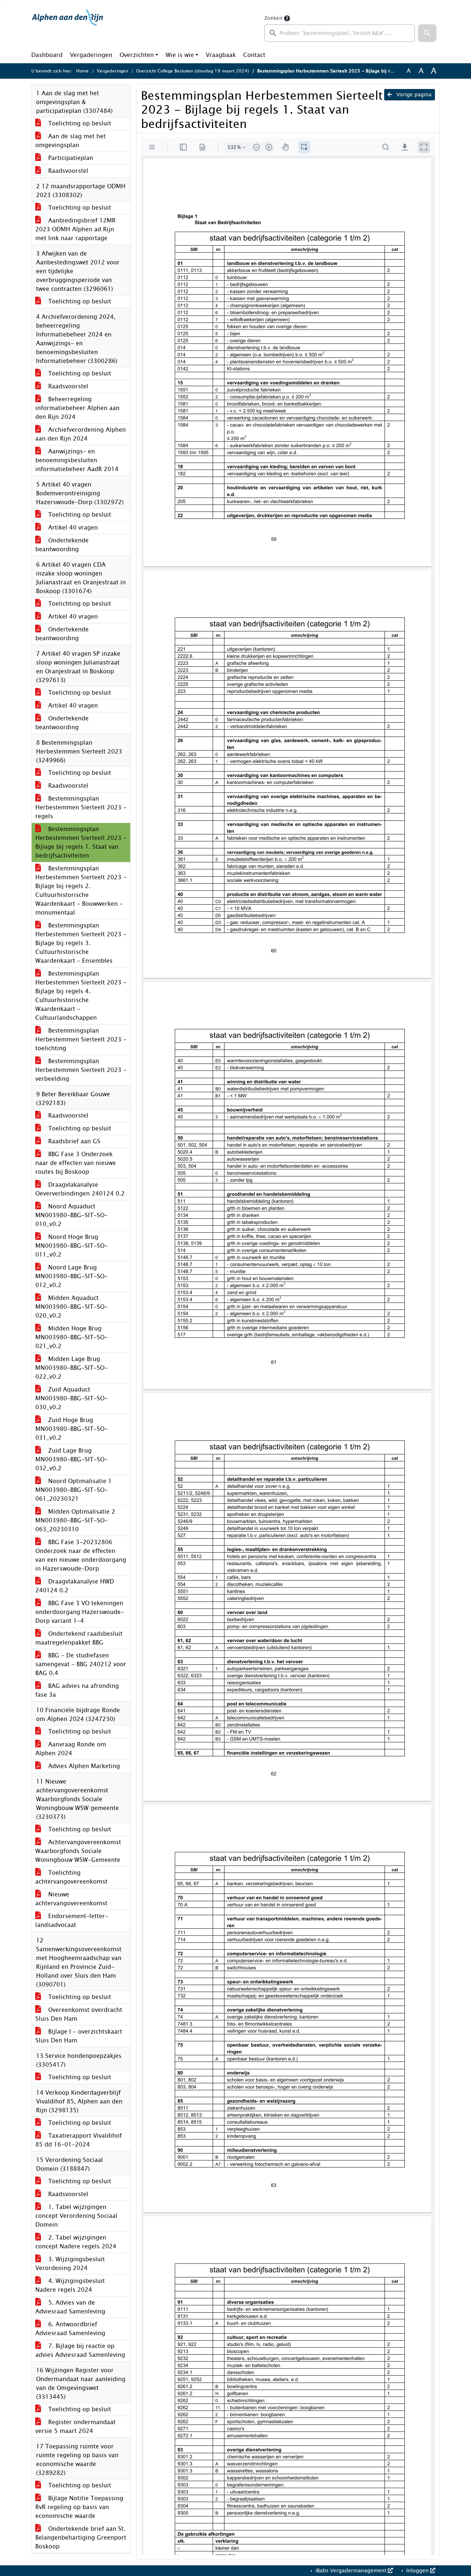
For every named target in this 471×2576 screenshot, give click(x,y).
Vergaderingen (91, 55)
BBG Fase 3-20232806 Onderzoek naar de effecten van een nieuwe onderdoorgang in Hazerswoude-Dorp (81, 1555)
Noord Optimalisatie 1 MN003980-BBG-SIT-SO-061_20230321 (74, 1490)
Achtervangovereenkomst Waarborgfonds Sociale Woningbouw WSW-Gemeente (78, 1851)
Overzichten (137, 55)
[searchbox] (340, 33)
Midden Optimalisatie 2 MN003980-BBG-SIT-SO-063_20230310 (75, 1520)
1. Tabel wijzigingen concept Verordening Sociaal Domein (76, 2216)
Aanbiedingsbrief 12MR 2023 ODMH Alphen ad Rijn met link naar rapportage (75, 229)
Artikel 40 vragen (72, 528)
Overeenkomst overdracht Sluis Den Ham (79, 2014)
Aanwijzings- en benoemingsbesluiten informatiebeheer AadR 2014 (77, 460)
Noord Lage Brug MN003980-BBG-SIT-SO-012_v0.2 (72, 1276)
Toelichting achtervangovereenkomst (71, 1877)
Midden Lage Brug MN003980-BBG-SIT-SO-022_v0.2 (72, 1368)
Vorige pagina (413, 95)
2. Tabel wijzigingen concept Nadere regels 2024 (76, 2242)
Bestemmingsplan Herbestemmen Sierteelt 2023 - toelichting (81, 1039)
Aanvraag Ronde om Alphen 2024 (71, 1749)
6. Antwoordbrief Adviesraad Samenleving (70, 2329)
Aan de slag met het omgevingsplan (70, 141)
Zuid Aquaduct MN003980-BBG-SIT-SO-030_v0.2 (72, 1398)
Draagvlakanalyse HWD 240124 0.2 (75, 1586)
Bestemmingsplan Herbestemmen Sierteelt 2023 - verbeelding (81, 1070)
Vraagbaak (221, 55)
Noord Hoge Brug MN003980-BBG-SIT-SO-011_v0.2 (72, 1246)
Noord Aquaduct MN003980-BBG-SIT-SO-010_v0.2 (72, 1215)
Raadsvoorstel (67, 171)
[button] (427, 33)
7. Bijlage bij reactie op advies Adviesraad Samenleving (80, 2350)
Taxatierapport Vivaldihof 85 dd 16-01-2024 (79, 2140)
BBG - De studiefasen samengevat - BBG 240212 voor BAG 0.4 (81, 1664)
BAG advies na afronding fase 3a (77, 1690)
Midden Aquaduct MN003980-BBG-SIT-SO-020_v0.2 (72, 1307)
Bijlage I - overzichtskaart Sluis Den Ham (79, 2036)
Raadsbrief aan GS (73, 1141)
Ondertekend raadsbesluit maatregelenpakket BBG (79, 1638)
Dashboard (47, 55)
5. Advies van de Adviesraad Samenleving (70, 2307)
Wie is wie (180, 55)
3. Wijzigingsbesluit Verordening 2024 (70, 2264)
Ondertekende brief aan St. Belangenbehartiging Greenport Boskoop (81, 2538)
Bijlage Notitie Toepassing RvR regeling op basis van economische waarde (79, 2507)
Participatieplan (70, 158)
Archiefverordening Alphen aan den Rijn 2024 (81, 434)
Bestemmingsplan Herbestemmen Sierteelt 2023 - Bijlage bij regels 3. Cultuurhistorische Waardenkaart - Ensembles (81, 943)
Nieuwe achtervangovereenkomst (71, 1899)
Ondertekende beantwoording (62, 545)
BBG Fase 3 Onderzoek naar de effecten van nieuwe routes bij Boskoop (76, 1163)
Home (82, 71)
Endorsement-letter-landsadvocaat (72, 1921)
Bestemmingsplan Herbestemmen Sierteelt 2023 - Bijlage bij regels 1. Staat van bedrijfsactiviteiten (81, 842)
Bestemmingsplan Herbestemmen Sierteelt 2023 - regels (81, 807)
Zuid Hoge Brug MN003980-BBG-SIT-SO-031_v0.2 (72, 1429)
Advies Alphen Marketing (83, 1766)
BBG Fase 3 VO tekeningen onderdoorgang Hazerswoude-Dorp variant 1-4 (80, 1612)
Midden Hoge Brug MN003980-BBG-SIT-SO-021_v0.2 (72, 1337)
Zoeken (273, 18)
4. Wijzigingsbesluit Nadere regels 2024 (70, 2285)
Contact (254, 55)
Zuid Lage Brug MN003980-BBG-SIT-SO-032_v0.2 (72, 1459)
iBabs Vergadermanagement (351, 2571)
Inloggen (417, 2571)
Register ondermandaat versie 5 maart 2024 (75, 2427)
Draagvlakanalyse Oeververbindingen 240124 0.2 (80, 1189)
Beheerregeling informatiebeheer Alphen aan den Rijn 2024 (77, 408)
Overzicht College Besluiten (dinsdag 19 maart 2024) (193, 71)
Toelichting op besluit (79, 123)
